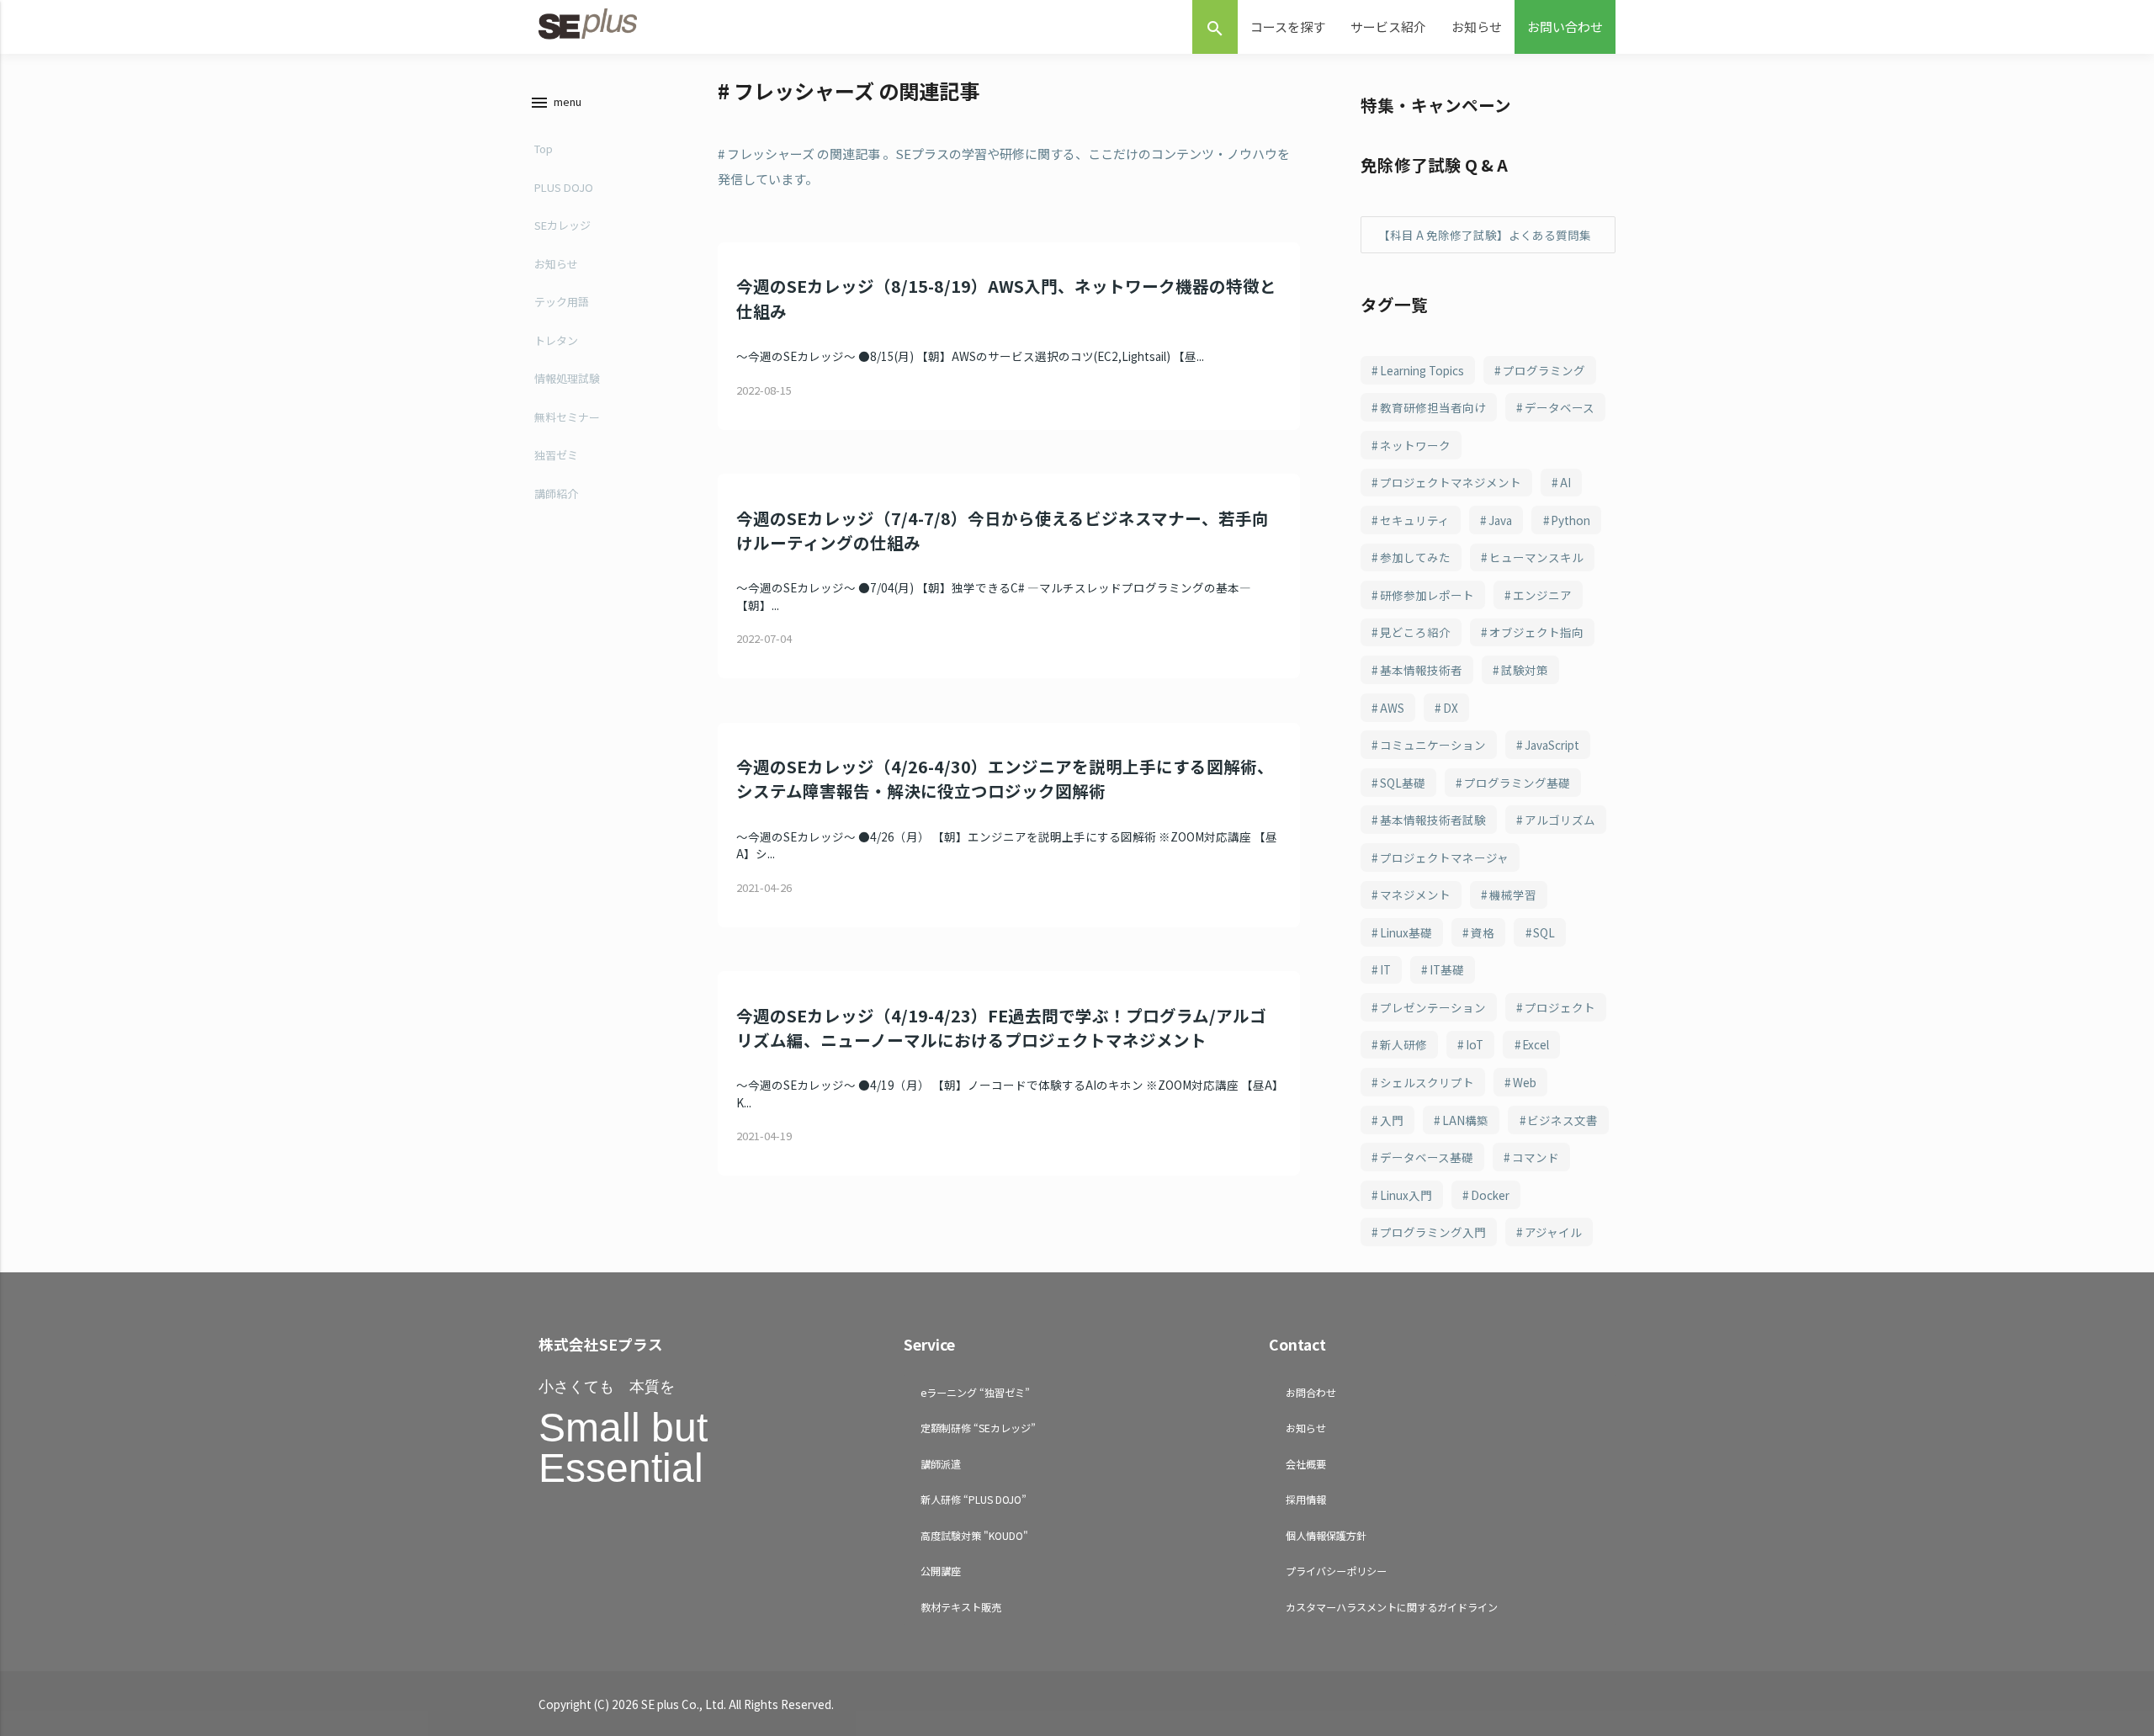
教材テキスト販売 (961, 1607)
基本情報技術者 (1421, 670)
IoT (1475, 1044)
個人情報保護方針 (1326, 1535)
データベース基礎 (1427, 1157)
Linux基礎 (1406, 932)
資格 (1483, 932)
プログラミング (1544, 370)
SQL (1544, 932)
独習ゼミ (556, 455)
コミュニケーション (1433, 745)
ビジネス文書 (1562, 1120)
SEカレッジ (562, 225)
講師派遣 (941, 1464)
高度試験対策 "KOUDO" (974, 1535)
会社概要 (1306, 1464)
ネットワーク (1415, 445)
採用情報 (1306, 1499)
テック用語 (562, 302)
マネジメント (1415, 895)
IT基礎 (1447, 969)
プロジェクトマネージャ (1444, 857)
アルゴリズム (1560, 820)
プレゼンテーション (1433, 1007)
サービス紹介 (1388, 27)
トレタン (556, 340)
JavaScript (1552, 745)
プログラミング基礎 (1517, 783)
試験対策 (1525, 670)
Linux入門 (1406, 1195)
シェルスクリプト (1427, 1082)
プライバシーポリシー (1336, 1571)
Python (1570, 520)
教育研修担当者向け (1433, 407)
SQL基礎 (1403, 783)
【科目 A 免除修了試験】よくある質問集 (1485, 235)
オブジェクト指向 (1536, 632)
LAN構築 (1465, 1120)
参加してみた (1415, 557)
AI (1565, 482)
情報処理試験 (567, 378)
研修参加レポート (1427, 595)
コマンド (1536, 1157)
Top (544, 149)
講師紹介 (556, 494)
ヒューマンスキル (1536, 557)
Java (1500, 520)
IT (1385, 969)
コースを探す (1288, 27)
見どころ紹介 (1415, 632)
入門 (1392, 1120)
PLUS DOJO (564, 187)
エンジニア (1542, 595)
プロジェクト (1560, 1007)
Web (1525, 1082)
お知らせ (1477, 27)
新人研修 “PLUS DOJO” (974, 1499)
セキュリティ (1415, 520)
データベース (1560, 407)
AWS (1392, 708)
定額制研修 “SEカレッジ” (978, 1428)
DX (1451, 708)
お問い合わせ (1565, 27)
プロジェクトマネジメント (1451, 482)
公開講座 (941, 1571)
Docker (1490, 1195)
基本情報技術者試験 (1433, 820)
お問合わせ (1311, 1392)
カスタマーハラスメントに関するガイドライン (1392, 1607)
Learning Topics (1422, 370)
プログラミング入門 (1433, 1232)
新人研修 (1403, 1044)
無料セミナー (567, 417)
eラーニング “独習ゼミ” (975, 1392)
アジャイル (1553, 1232)
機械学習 (1513, 895)
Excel (1536, 1044)
